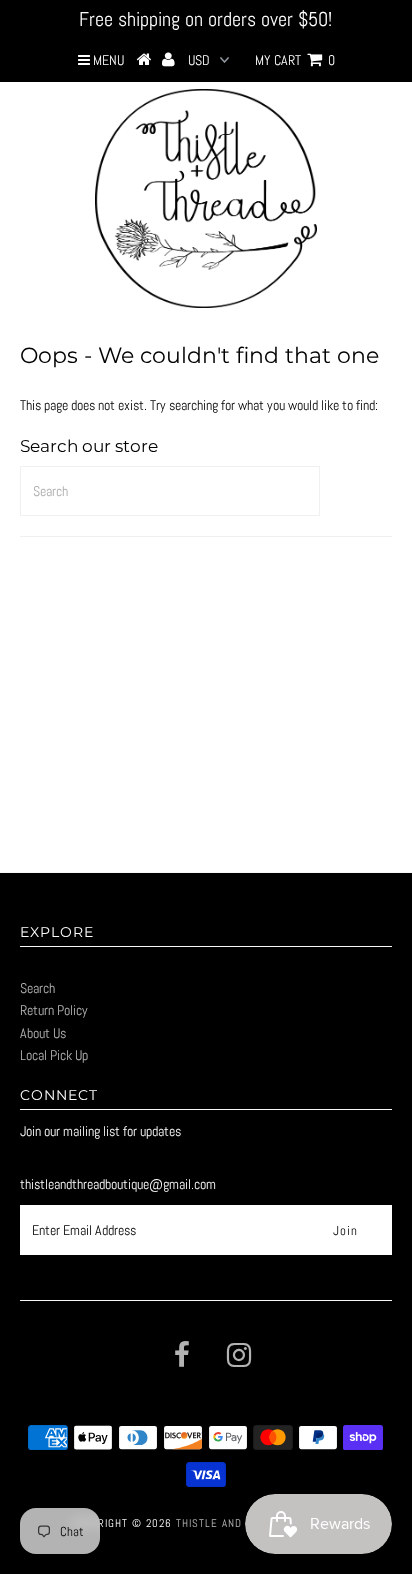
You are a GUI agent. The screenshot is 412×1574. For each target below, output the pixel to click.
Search (37, 988)
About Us (43, 1033)
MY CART (295, 60)
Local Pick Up (54, 1055)
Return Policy (54, 1010)
